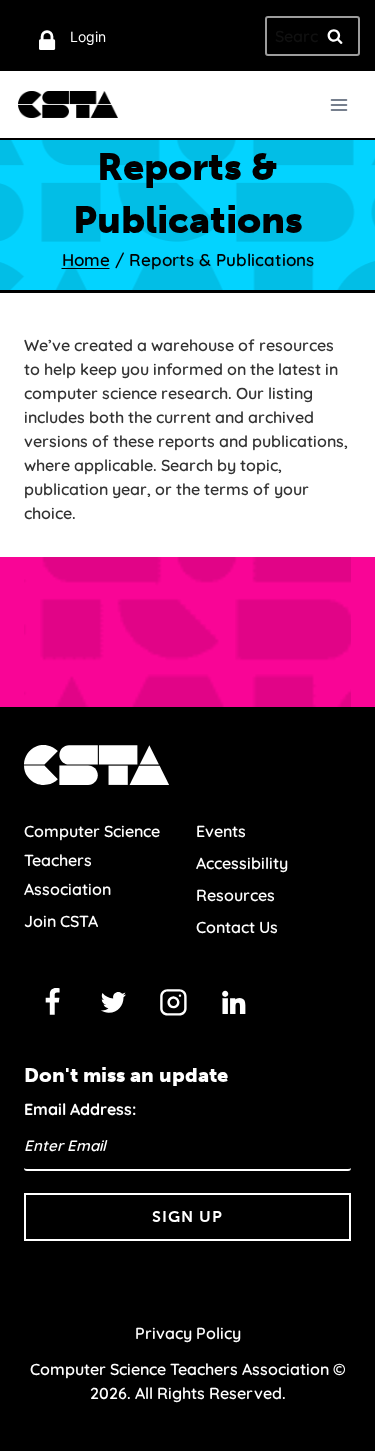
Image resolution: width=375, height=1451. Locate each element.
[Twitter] (113, 1002)
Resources (235, 895)
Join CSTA (61, 921)
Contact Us (237, 927)
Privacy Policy (188, 1333)
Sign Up (187, 1216)
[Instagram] (174, 1002)
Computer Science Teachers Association (92, 860)
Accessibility (242, 863)
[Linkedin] (234, 1002)
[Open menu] (338, 104)
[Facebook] (53, 1002)
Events (221, 831)
